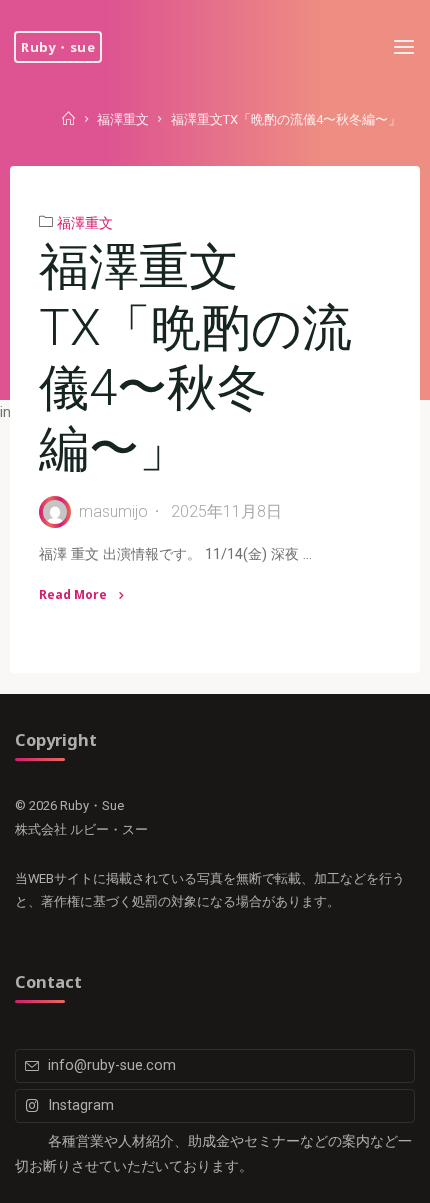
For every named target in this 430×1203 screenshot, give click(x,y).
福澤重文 (123, 120)
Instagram (81, 1105)
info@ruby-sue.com (112, 1065)
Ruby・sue (58, 47)
